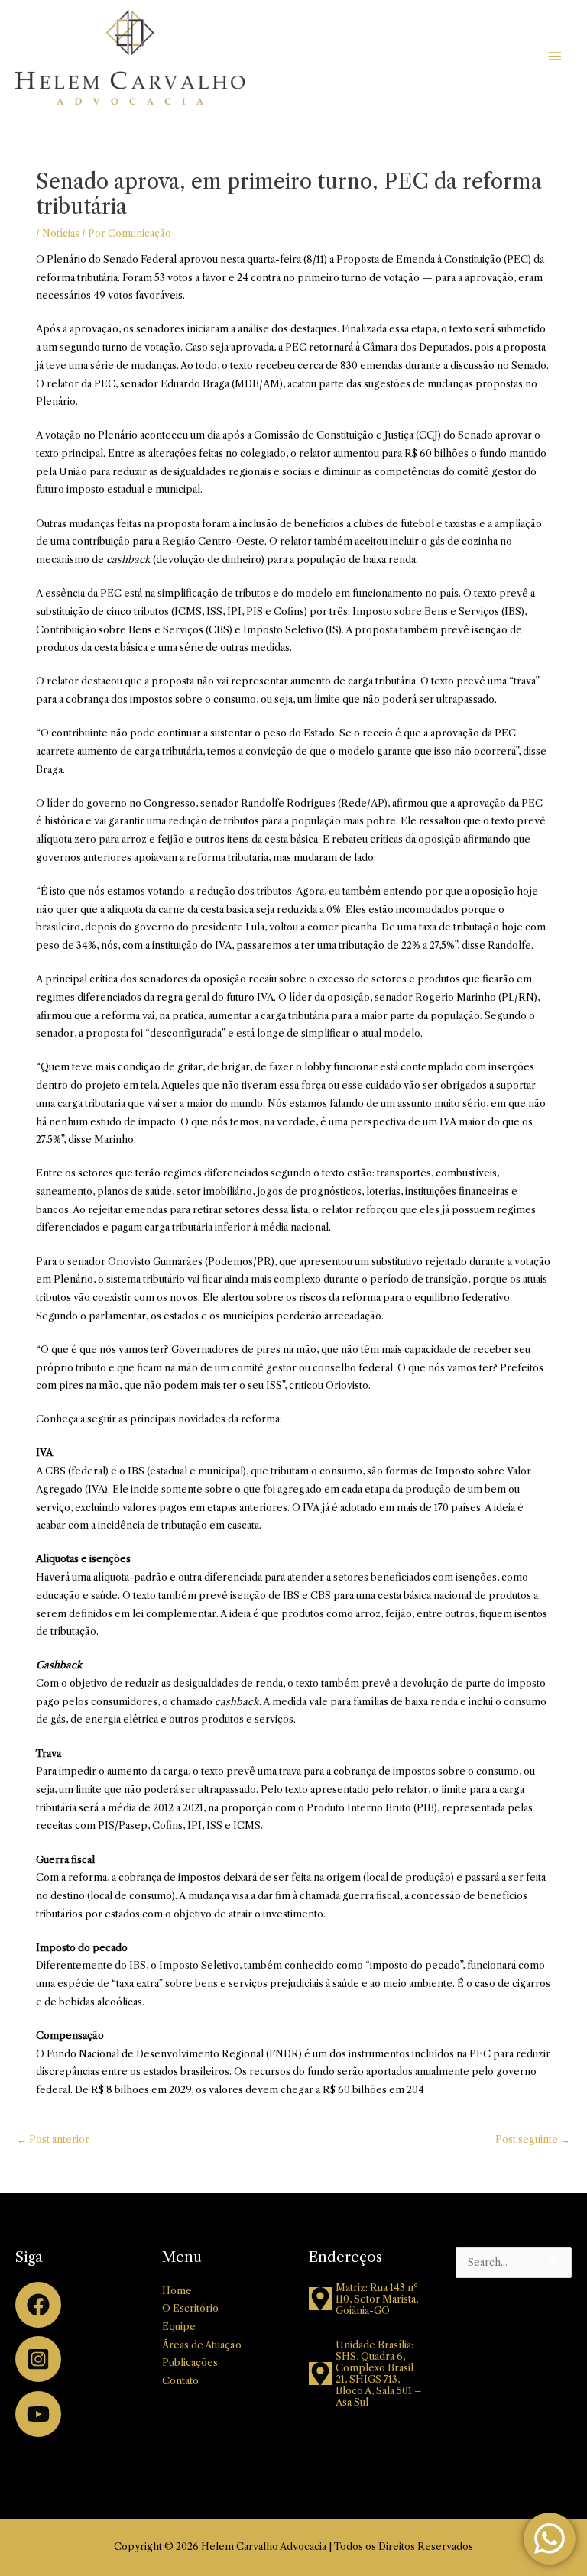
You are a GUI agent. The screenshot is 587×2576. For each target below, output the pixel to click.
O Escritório (190, 2308)
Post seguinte (533, 2139)
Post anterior (53, 2139)
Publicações (190, 2362)
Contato (180, 2381)
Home (177, 2291)
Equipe (179, 2327)
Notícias (61, 233)
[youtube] (73, 2414)
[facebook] (73, 2308)
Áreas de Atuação (202, 2345)
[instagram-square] (73, 2362)
